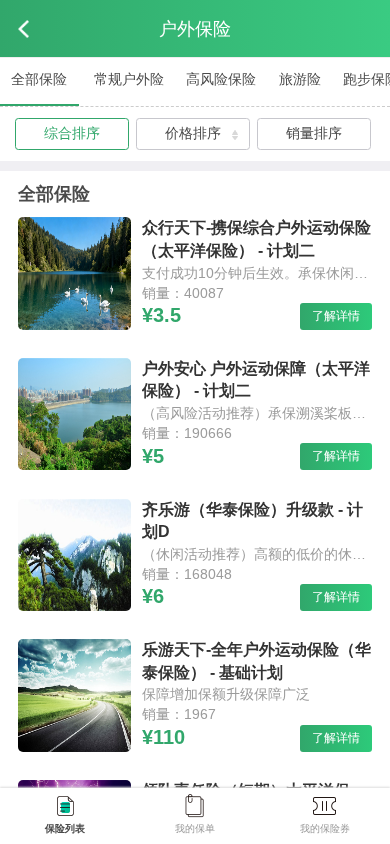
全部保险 (39, 79)
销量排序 (314, 133)
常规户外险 (129, 79)
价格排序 (193, 133)
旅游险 (300, 79)
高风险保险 (221, 79)
